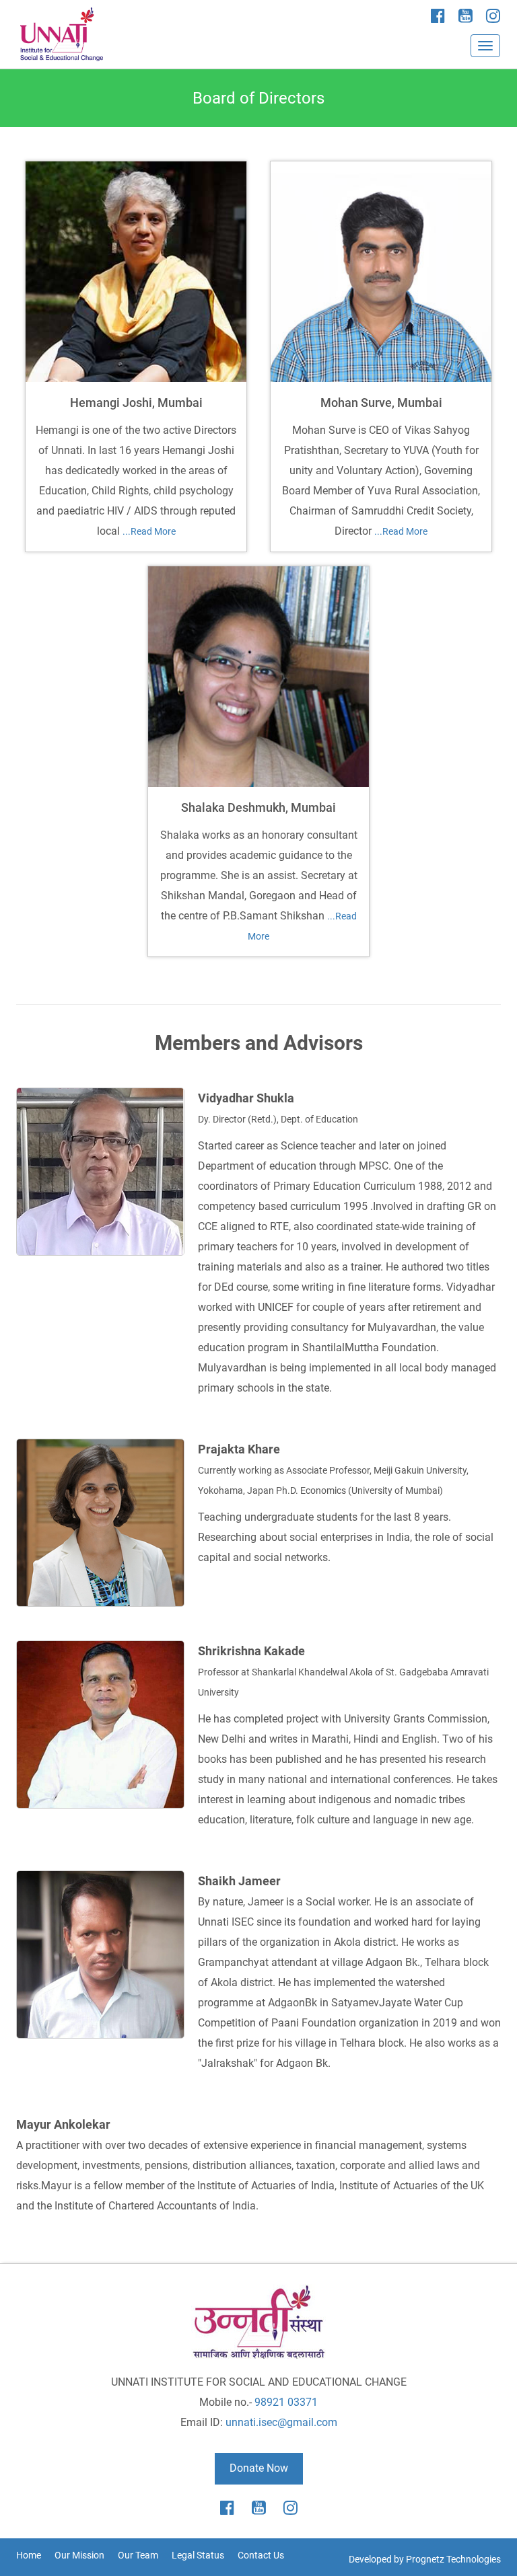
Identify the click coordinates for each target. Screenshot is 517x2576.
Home (29, 2555)
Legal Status (198, 2555)
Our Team (138, 2555)
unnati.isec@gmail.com (281, 2422)
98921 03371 (286, 2402)
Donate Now (259, 2468)
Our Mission (79, 2555)
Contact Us (261, 2555)
